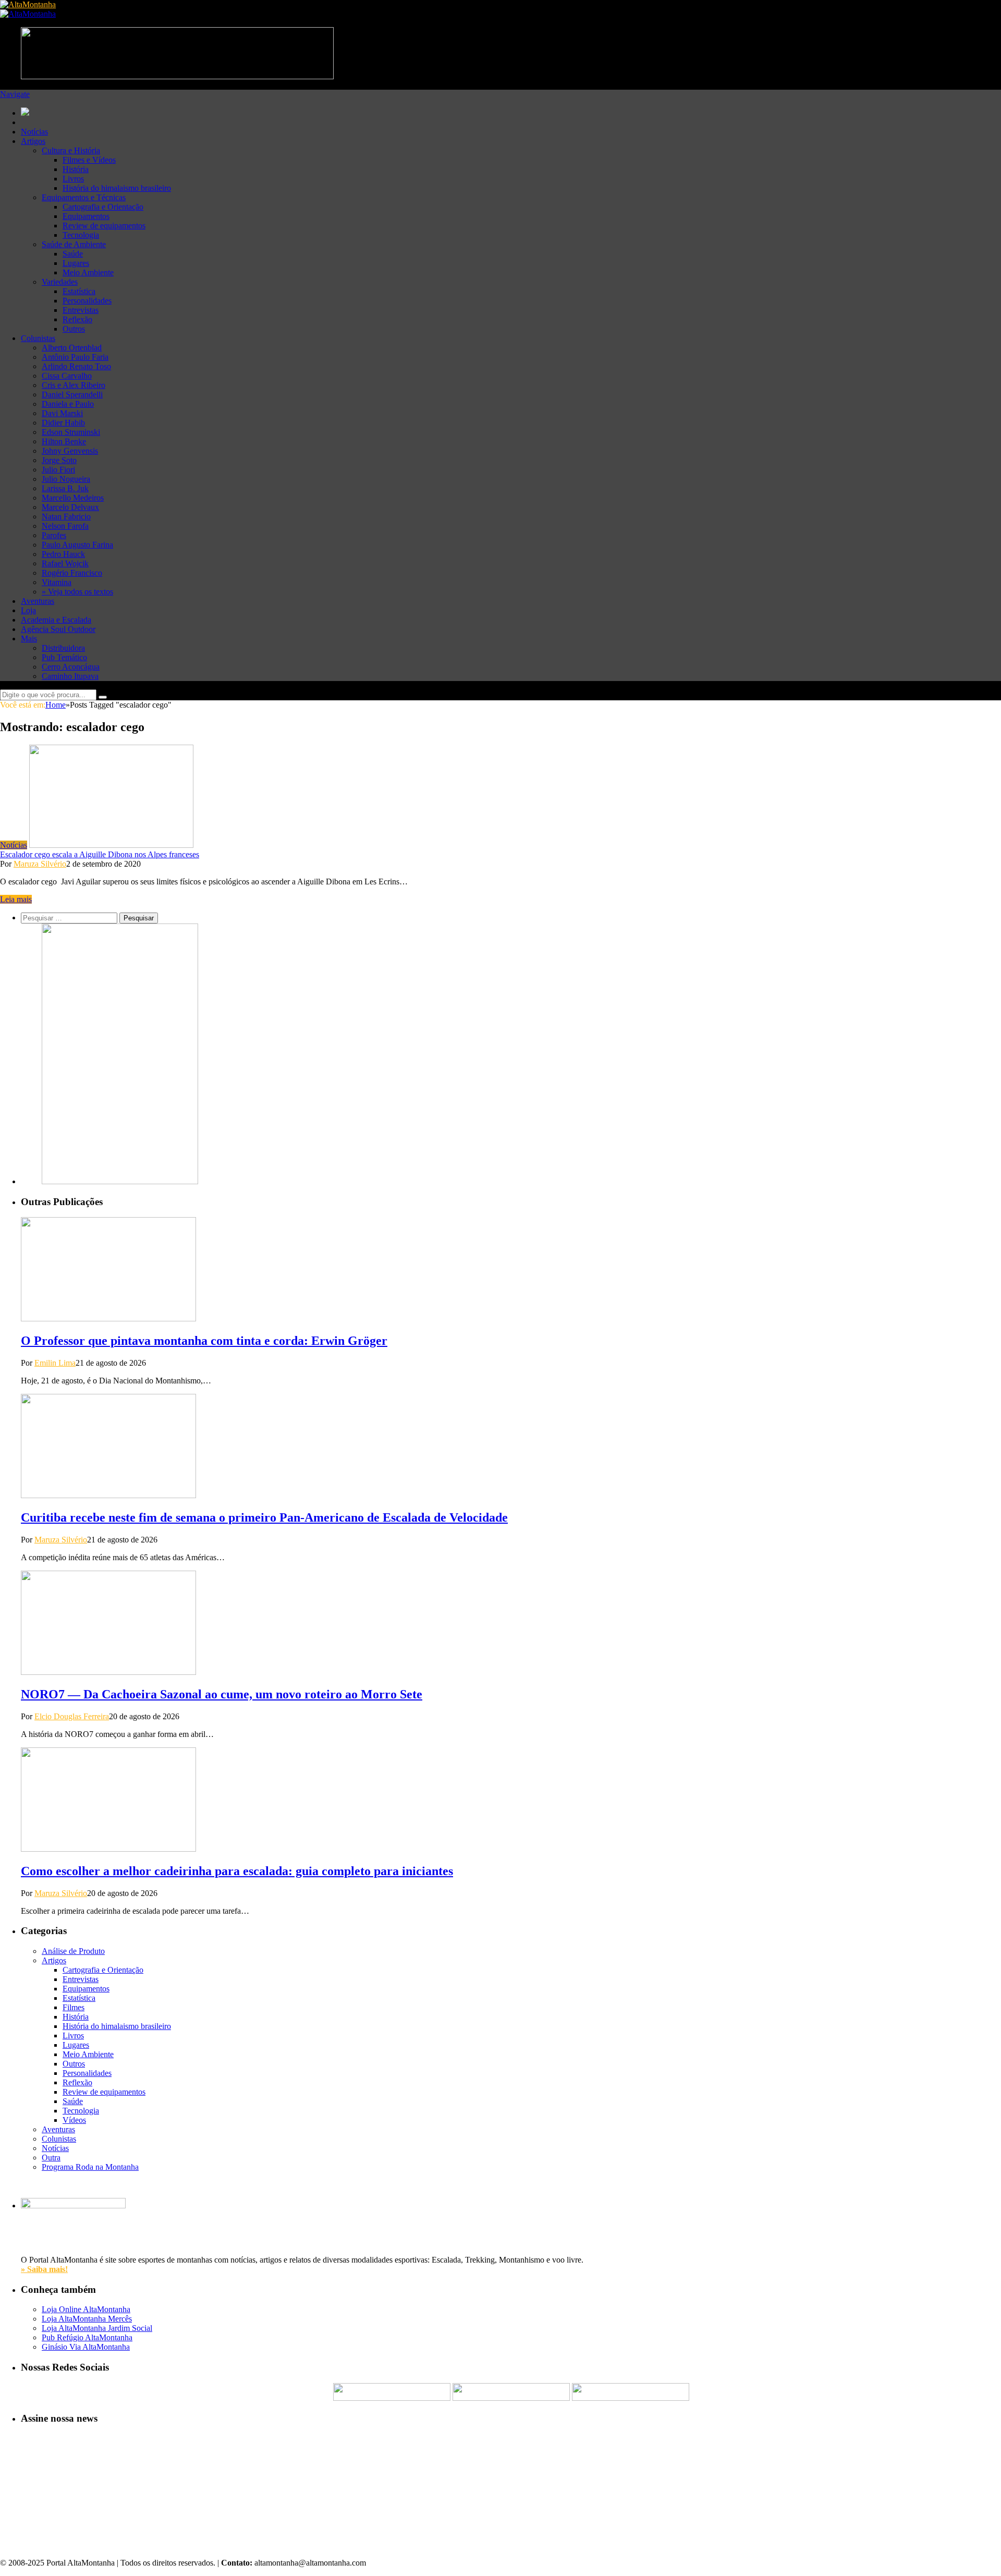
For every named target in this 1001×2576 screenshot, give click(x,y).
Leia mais (16, 899)
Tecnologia (81, 235)
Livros (73, 179)
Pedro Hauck (63, 554)
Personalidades (87, 301)
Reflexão (77, 319)
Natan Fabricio (66, 517)
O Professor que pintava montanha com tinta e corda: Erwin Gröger (204, 1341)
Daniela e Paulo (68, 404)
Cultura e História (71, 150)
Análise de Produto (73, 1951)
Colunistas (38, 338)
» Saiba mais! (44, 2269)
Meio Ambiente (88, 272)
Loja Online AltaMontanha (86, 2309)
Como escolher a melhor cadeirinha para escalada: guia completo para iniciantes (237, 1871)
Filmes (74, 2007)
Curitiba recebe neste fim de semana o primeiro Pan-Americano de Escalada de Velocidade (264, 1517)
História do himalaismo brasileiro (117, 188)
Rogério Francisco (72, 573)
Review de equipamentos (104, 226)
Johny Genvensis (70, 451)
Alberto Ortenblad (72, 348)
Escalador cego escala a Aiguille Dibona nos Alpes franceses (100, 854)
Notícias (34, 132)
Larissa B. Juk (65, 488)
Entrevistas (81, 310)
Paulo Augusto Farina (77, 545)
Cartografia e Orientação (103, 207)
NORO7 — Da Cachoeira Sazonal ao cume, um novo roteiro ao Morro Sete (222, 1694)
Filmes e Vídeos (89, 160)
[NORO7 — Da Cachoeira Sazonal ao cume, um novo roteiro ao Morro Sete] (108, 1672)
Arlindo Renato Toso (76, 366)
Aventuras (38, 601)
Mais (29, 639)
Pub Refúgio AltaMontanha (87, 2337)
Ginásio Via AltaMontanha (86, 2347)
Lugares (76, 263)
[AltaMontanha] (28, 4)
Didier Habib (63, 423)
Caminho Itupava (70, 676)
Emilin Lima (55, 1363)
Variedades (60, 282)
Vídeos (74, 2120)
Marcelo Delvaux (70, 507)
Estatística (79, 291)
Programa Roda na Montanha (90, 2167)
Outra (51, 2158)
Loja (28, 610)
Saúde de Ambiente (74, 244)
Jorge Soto (59, 460)
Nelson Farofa (65, 526)
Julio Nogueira (66, 479)
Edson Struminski (71, 432)
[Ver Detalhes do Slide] (120, 1181)
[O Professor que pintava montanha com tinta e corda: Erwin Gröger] (108, 1319)
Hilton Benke (64, 441)
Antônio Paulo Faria (75, 357)
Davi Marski (62, 413)
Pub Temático (64, 657)
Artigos (33, 141)
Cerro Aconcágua (71, 667)
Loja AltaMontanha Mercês (87, 2319)
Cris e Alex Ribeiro (74, 385)
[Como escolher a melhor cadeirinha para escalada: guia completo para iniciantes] (108, 1849)
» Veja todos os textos (77, 592)
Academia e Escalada (56, 620)
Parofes (54, 535)
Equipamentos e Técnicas (84, 197)
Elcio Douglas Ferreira (72, 1716)
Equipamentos (86, 216)
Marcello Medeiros (73, 498)
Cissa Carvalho (67, 376)
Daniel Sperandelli (72, 394)
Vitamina (57, 582)
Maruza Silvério (40, 864)
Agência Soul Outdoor (58, 629)
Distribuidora (63, 648)
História (76, 169)
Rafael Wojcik (65, 563)
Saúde (73, 254)
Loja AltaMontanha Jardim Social (97, 2328)
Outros (74, 329)
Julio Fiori (58, 470)
